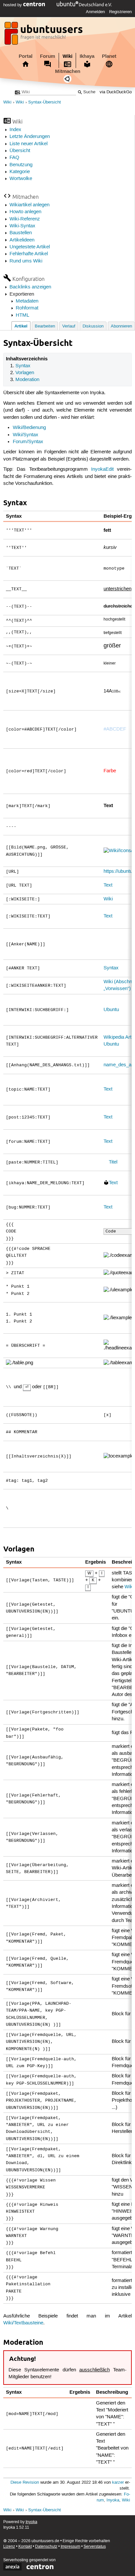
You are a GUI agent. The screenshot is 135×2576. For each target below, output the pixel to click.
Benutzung (21, 165)
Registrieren (120, 12)
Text (108, 885)
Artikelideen (22, 240)
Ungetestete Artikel (30, 247)
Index (15, 130)
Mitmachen (68, 71)
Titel (113, 1162)
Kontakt (25, 2547)
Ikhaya (87, 56)
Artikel (21, 326)
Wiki (67, 56)
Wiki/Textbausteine (23, 2323)
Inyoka (113, 2500)
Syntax (23, 366)
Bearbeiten (45, 326)
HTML (22, 315)
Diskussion (93, 326)
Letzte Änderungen (30, 137)
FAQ (14, 158)
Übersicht (20, 151)
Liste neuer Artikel (29, 144)
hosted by (13, 5)
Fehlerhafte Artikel (29, 254)
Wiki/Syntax (26, 435)
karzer (118, 2483)
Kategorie (20, 172)
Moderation (27, 380)
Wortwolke (21, 179)
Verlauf (69, 326)
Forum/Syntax (28, 442)
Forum (48, 56)
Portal (26, 56)
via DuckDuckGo (116, 92)
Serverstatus (95, 2547)
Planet (109, 56)
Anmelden (95, 12)
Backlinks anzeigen (30, 287)
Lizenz (9, 2547)
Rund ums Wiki (26, 261)
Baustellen (21, 233)
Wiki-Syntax (22, 226)
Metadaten (27, 301)
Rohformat (27, 308)
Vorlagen (25, 373)
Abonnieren (121, 326)
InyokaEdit (102, 469)
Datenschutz (46, 2547)
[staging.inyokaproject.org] (44, 35)
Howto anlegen (25, 212)
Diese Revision (25, 2483)
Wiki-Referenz (25, 219)
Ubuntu (111, 1010)
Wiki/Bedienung (29, 428)
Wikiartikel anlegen (29, 205)
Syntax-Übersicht (45, 102)
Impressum (70, 2547)
